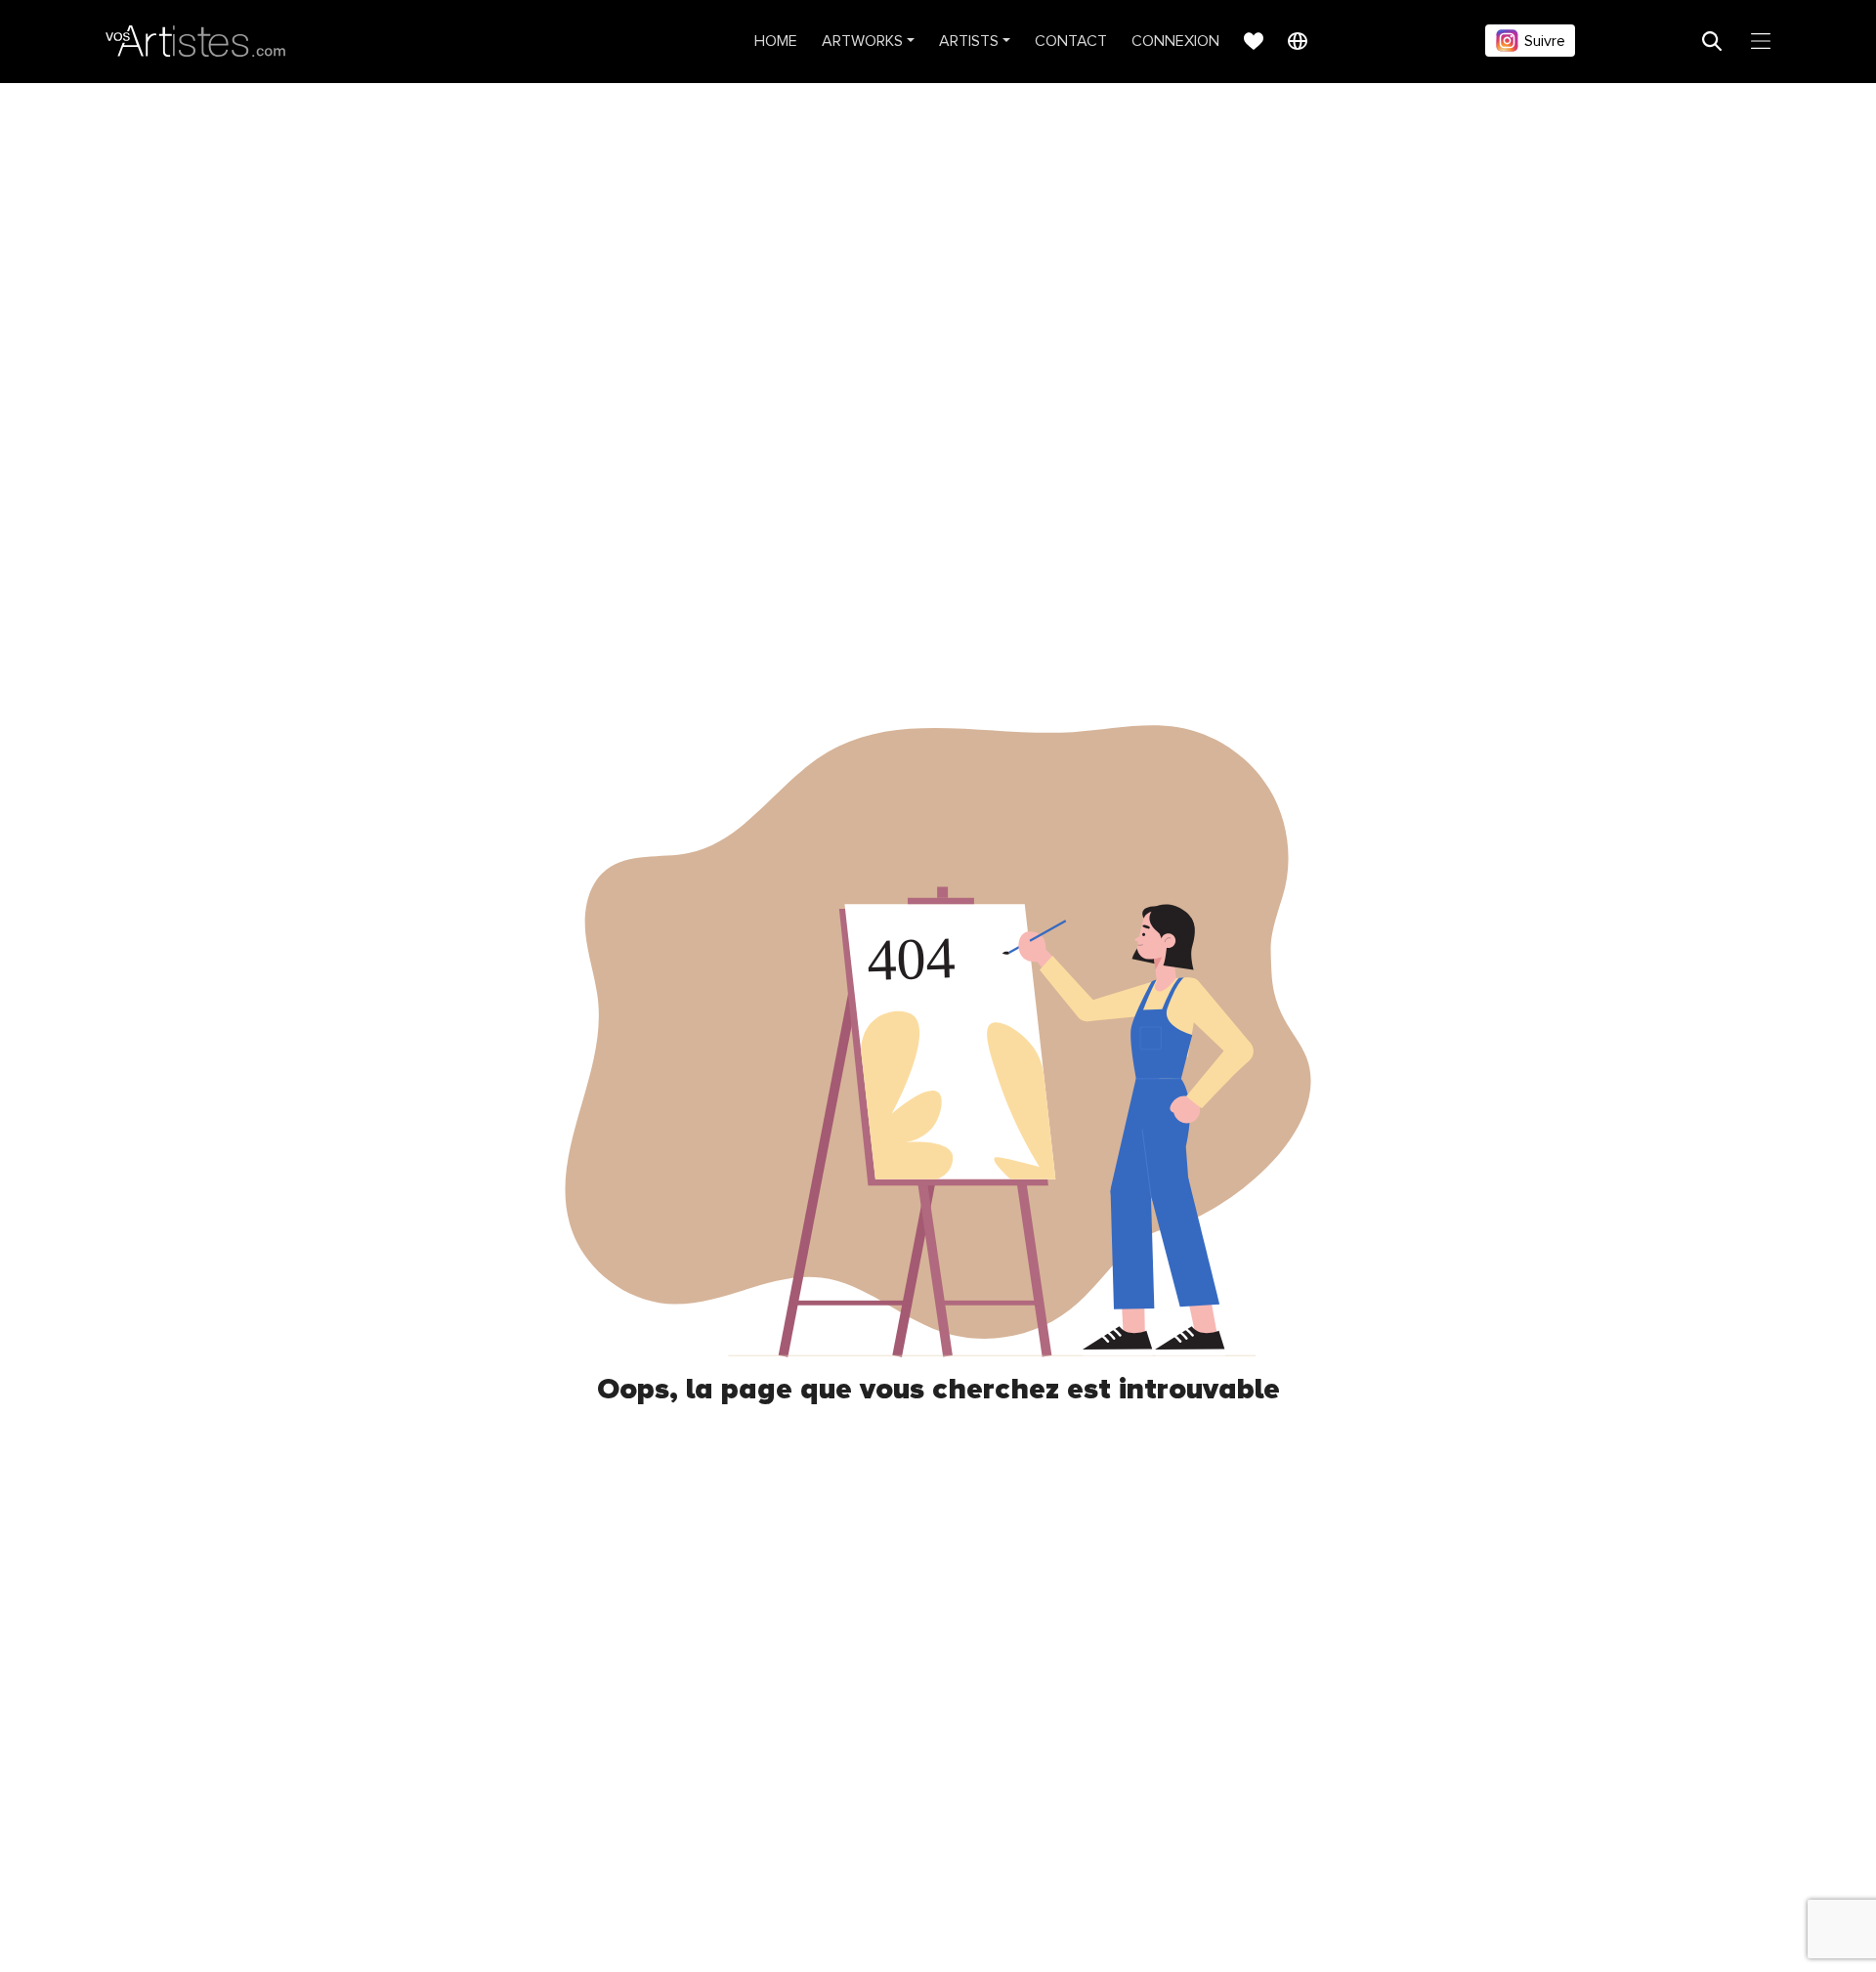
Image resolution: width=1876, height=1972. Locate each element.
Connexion (1175, 41)
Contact (1071, 41)
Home (776, 41)
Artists (969, 41)
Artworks (862, 41)
